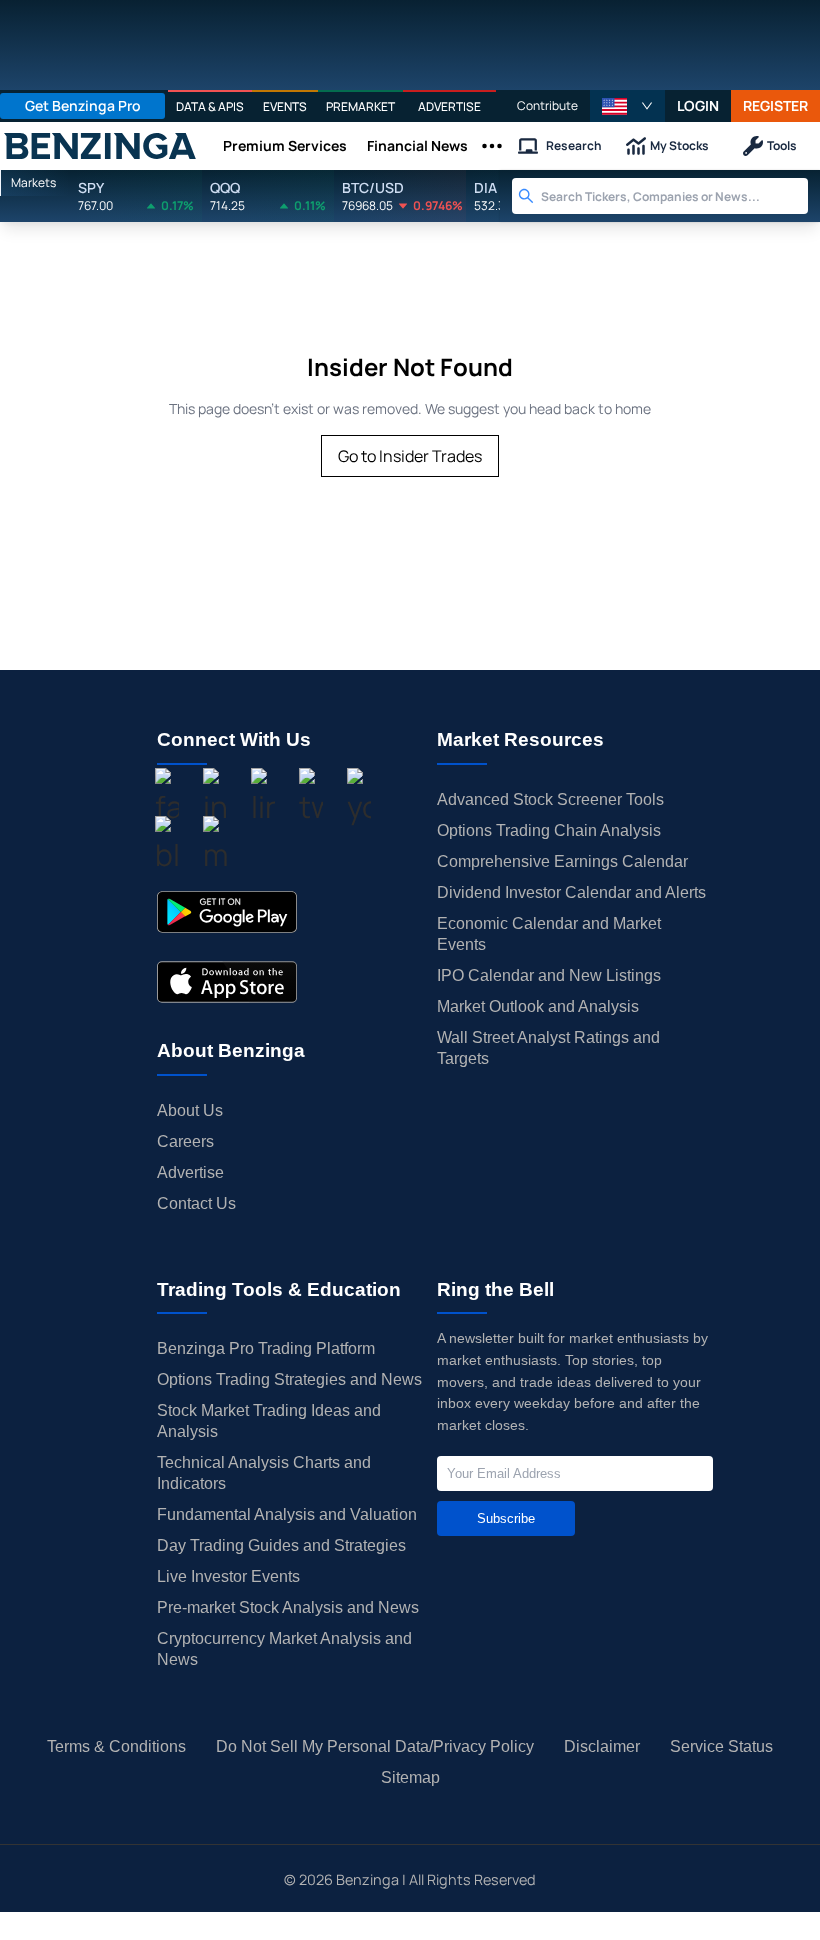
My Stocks (679, 145)
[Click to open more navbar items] (492, 146)
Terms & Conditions (116, 1746)
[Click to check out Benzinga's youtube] (359, 799)
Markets (33, 182)
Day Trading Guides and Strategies (281, 1545)
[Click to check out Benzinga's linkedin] (263, 799)
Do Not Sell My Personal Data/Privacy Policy (375, 1746)
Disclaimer (602, 1746)
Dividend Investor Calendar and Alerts (571, 892)
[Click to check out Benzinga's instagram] (215, 799)
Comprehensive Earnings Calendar (562, 861)
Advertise (190, 1172)
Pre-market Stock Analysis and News (288, 1607)
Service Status (721, 1746)
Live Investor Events (228, 1576)
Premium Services (285, 145)
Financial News (417, 145)
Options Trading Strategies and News (289, 1379)
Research (574, 145)
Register (775, 105)
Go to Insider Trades (410, 456)
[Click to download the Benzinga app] (227, 912)
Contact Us (196, 1203)
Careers (185, 1141)
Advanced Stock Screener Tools (550, 799)
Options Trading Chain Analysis (549, 830)
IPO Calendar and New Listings (549, 975)
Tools (782, 145)
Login (698, 105)
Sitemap (410, 1777)
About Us (190, 1110)
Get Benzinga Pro (83, 105)
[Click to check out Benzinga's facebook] (167, 799)
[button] (627, 106)
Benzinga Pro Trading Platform (266, 1348)
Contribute (547, 105)
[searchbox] (674, 196)
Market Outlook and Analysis (538, 1006)
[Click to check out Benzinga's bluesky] (167, 847)
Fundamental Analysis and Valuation (287, 1514)
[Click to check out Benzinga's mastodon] (215, 847)
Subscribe (506, 1518)
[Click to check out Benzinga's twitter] (311, 799)
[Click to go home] (100, 146)
